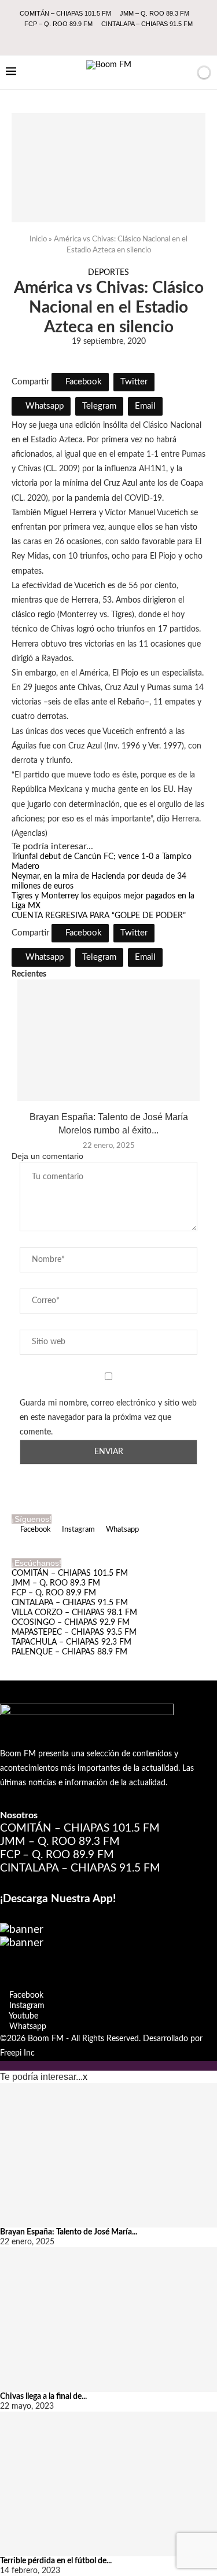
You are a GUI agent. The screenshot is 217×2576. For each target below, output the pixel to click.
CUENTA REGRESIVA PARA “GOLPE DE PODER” (99, 916)
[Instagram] (101, 39)
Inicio (38, 239)
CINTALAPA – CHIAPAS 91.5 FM (147, 24)
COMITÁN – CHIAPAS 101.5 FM (65, 13)
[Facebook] (85, 39)
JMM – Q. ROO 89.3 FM (155, 13)
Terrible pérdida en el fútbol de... (56, 2561)
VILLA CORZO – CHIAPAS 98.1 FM (74, 1613)
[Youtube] (116, 39)
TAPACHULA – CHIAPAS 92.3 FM (71, 1642)
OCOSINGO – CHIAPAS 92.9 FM (71, 1623)
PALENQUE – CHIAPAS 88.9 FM (69, 1652)
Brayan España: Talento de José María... (69, 2232)
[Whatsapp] (132, 39)
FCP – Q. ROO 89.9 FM (58, 24)
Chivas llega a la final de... (43, 2397)
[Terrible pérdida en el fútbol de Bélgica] (108, 2484)
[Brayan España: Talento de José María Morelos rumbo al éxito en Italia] (108, 1040)
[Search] (184, 72)
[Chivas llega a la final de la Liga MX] (108, 2320)
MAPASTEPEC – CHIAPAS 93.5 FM (74, 1632)
